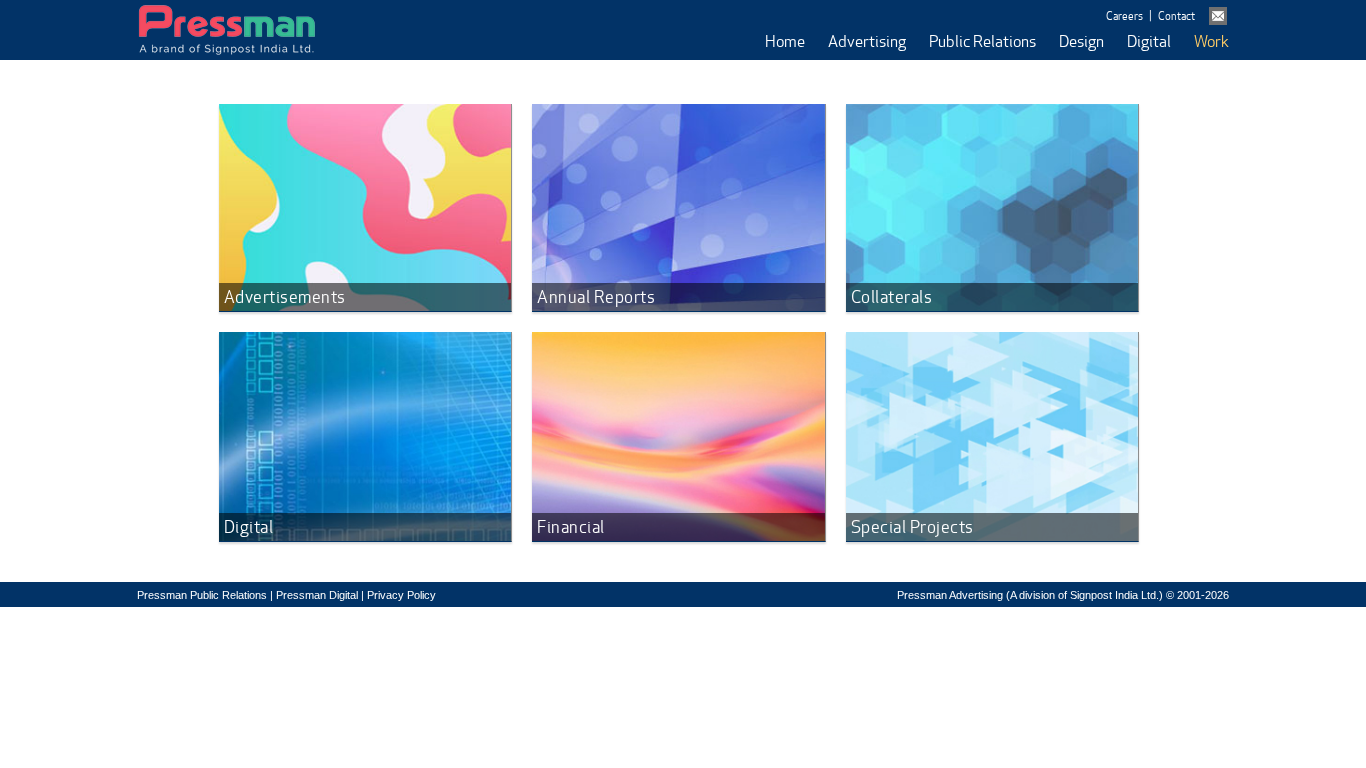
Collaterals (892, 297)
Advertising (867, 41)
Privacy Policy (401, 595)
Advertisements (285, 297)
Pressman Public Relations (202, 595)
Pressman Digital (317, 595)
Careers (1124, 16)
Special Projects (912, 527)
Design (1081, 41)
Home (785, 41)
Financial (571, 527)
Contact (1176, 16)
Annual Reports (596, 297)
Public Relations (982, 41)
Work (1211, 41)
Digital (1149, 41)
